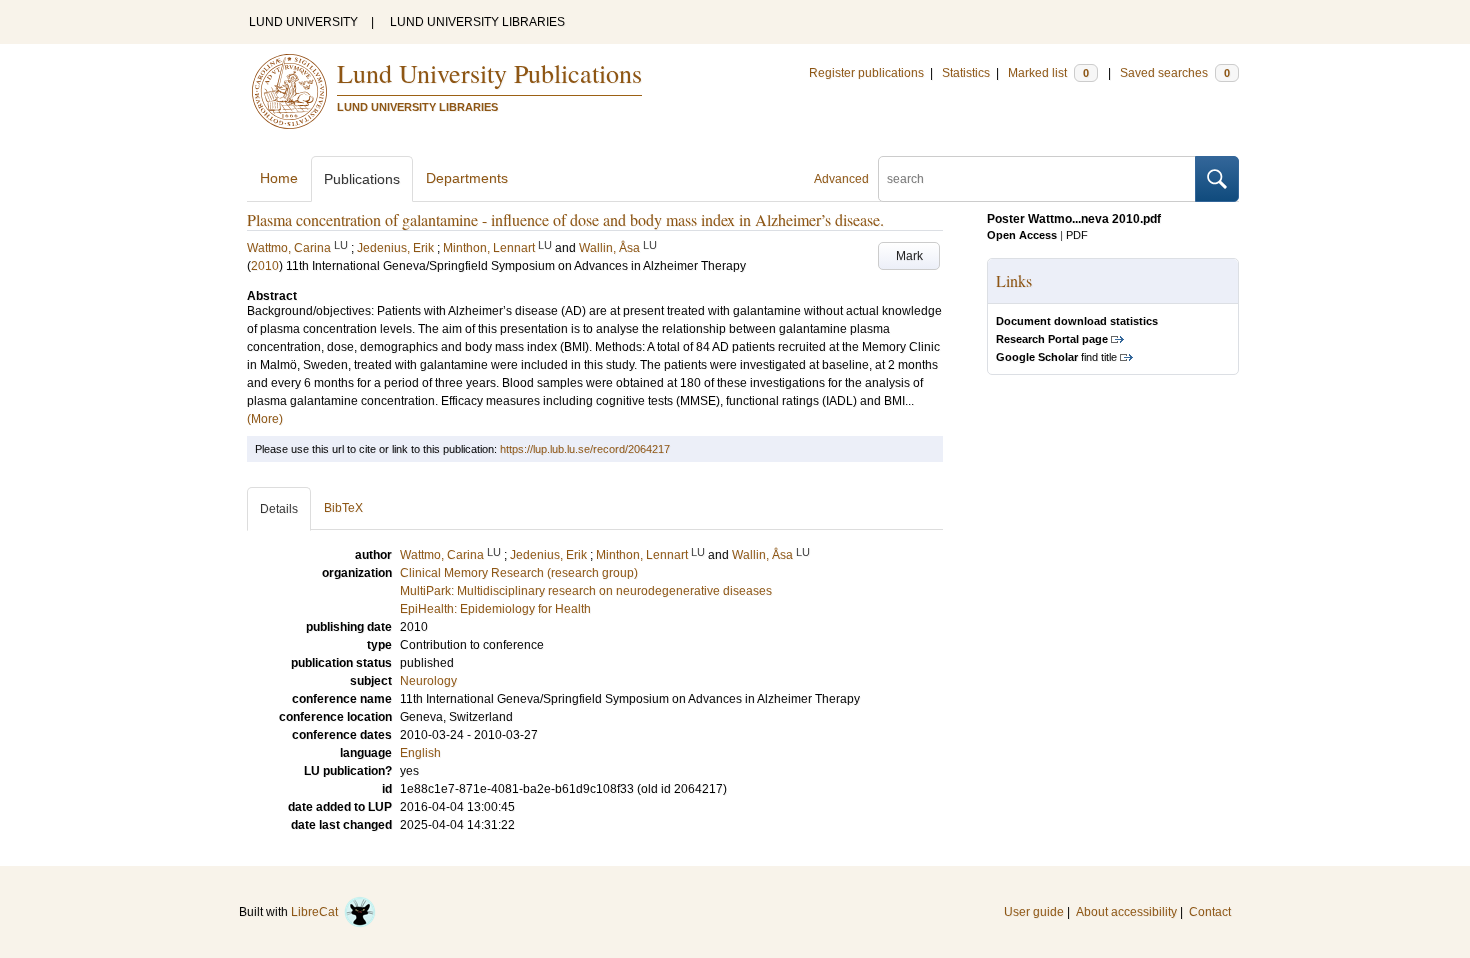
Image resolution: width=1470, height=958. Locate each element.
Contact (1210, 912)
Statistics (966, 73)
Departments (467, 178)
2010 (265, 266)
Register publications (866, 73)
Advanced (841, 179)
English (420, 753)
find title (1056, 357)
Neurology (428, 681)
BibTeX (343, 508)
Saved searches (1175, 73)
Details (279, 509)
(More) (265, 419)
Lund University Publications (489, 73)
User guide (1034, 912)
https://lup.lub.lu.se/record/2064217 (585, 449)
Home (279, 178)
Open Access (1022, 235)
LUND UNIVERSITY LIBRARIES (477, 22)
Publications (362, 179)
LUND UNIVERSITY (303, 22)
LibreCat (317, 912)
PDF (1077, 235)
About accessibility (1126, 912)
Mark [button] (909, 256)
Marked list (1048, 73)
